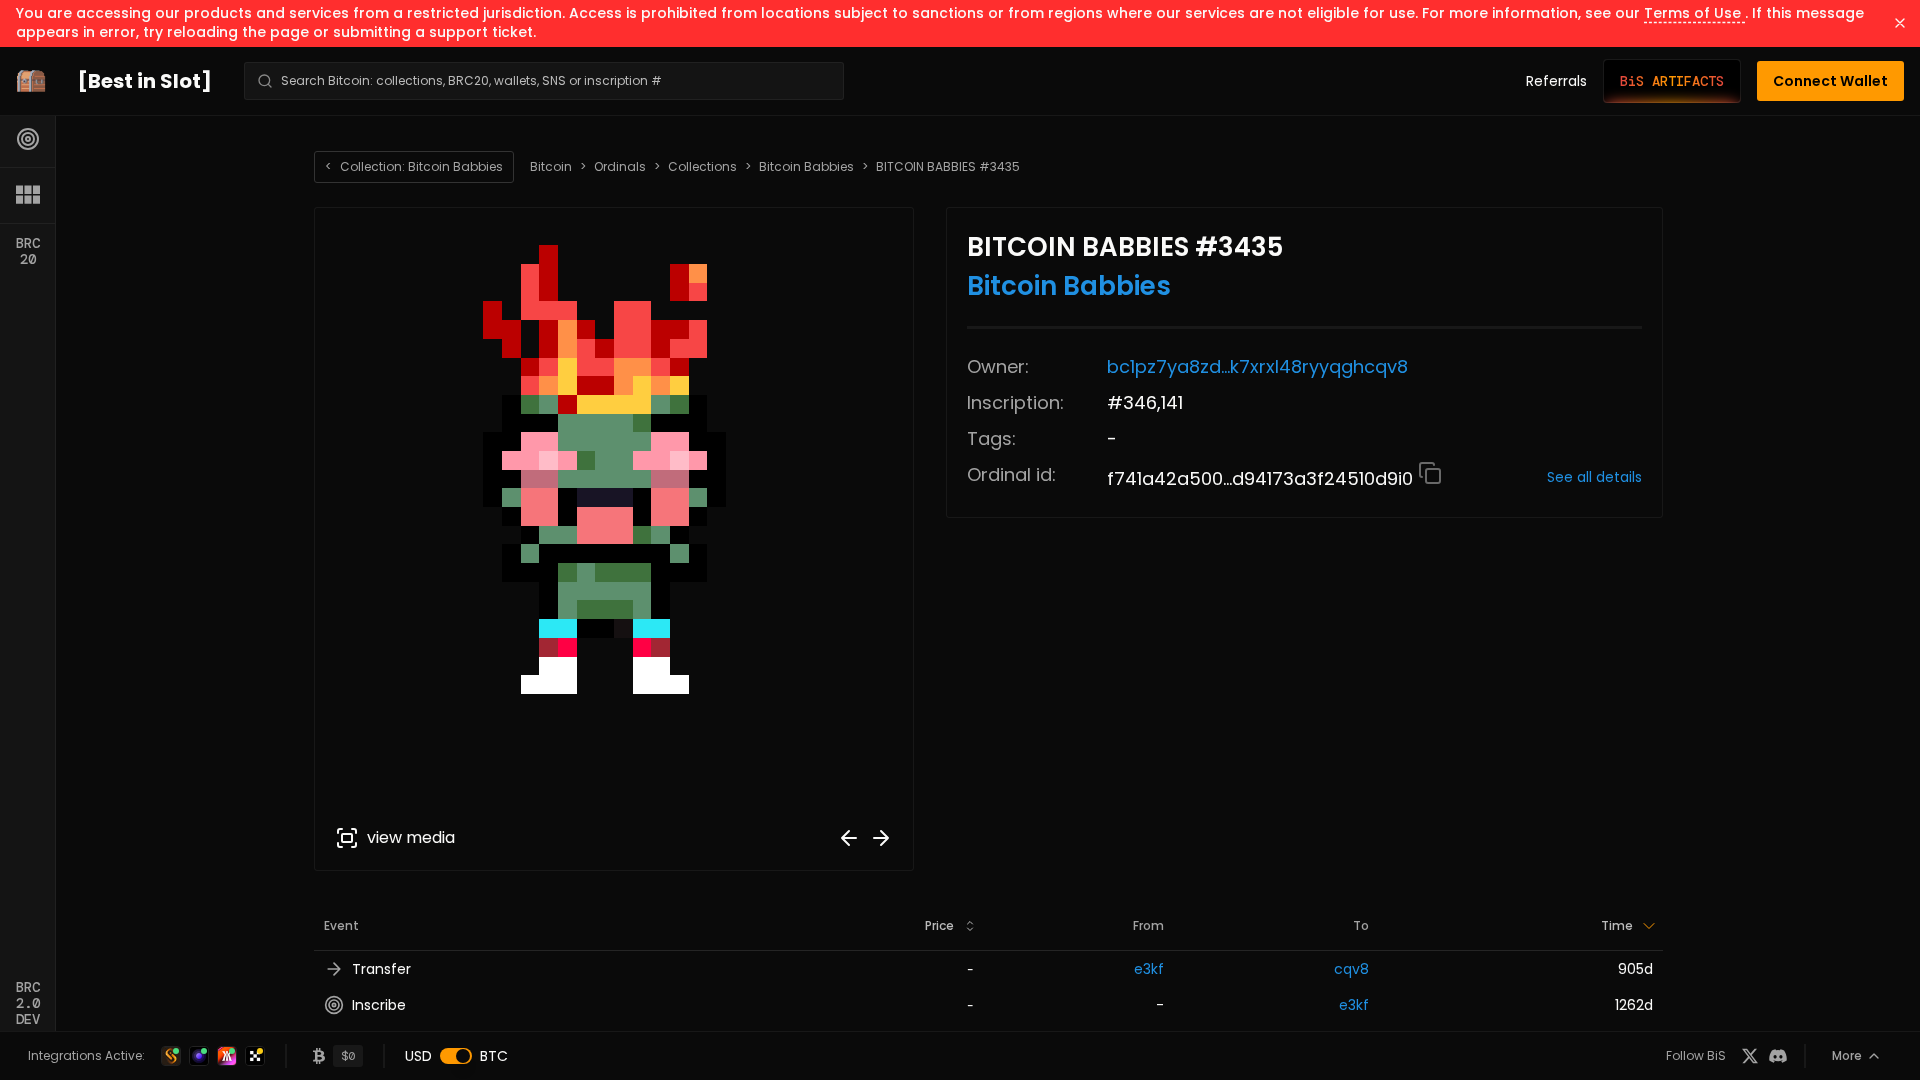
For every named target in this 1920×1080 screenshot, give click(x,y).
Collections (702, 167)
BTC (494, 1056)
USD (418, 1056)
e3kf (1149, 969)
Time (1617, 925)
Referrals (1556, 81)
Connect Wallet (1830, 81)
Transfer (381, 969)
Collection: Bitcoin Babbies (414, 166)
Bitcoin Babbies (806, 167)
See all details (1594, 477)
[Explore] (28, 139)
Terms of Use (1694, 13)
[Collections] (28, 195)
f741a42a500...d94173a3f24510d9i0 (1262, 478)
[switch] (456, 1056)
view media (411, 837)
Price (939, 925)
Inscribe (379, 1005)
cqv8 (1351, 969)
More (1847, 1055)
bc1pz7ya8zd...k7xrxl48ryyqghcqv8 (1257, 366)
